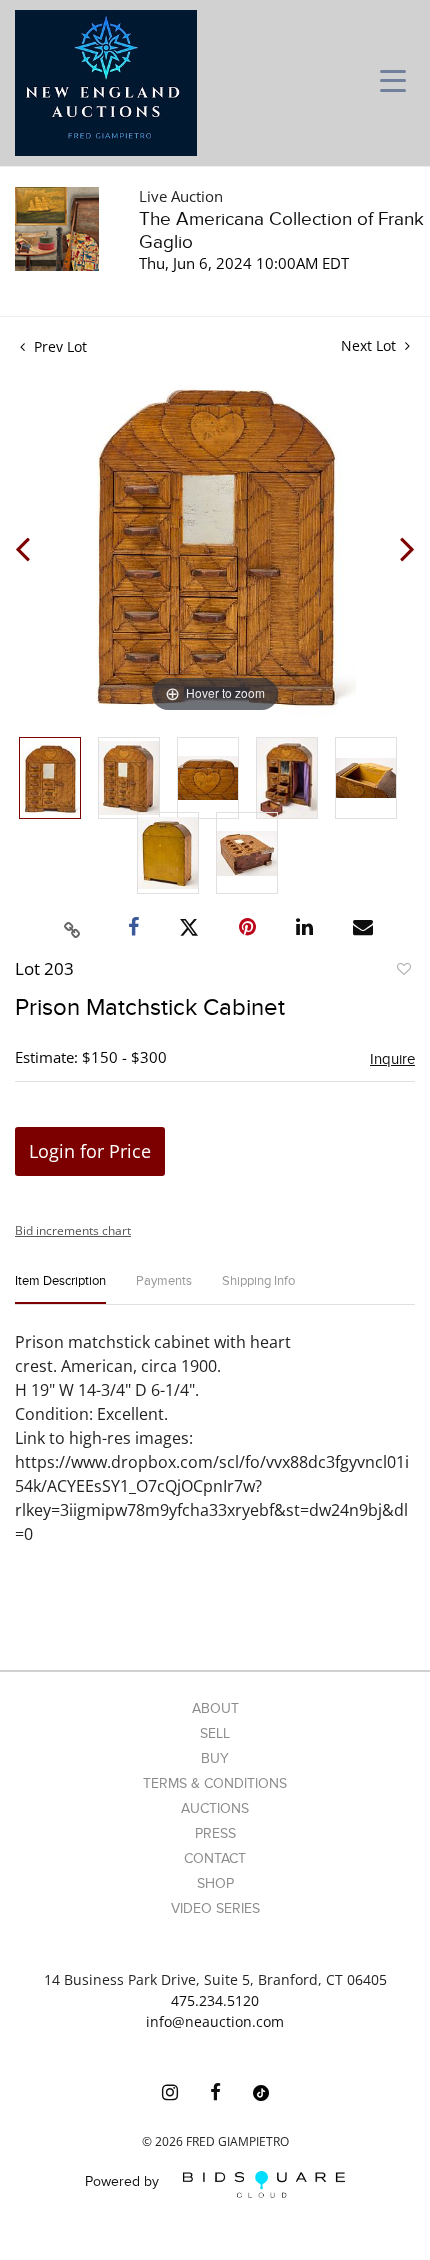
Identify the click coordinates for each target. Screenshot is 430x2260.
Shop (215, 1883)
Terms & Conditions (215, 1783)
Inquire (392, 1059)
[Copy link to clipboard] (73, 927)
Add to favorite (403, 972)
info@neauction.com (215, 2021)
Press (215, 1833)
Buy (215, 1758)
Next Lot (370, 345)
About (215, 1708)
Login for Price (90, 1151)
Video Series (215, 1908)
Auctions (215, 1808)
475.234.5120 (215, 2000)
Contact (215, 1858)
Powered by (124, 2182)
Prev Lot (58, 346)
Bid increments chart (73, 1230)
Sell (215, 1733)
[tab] (60, 1289)
